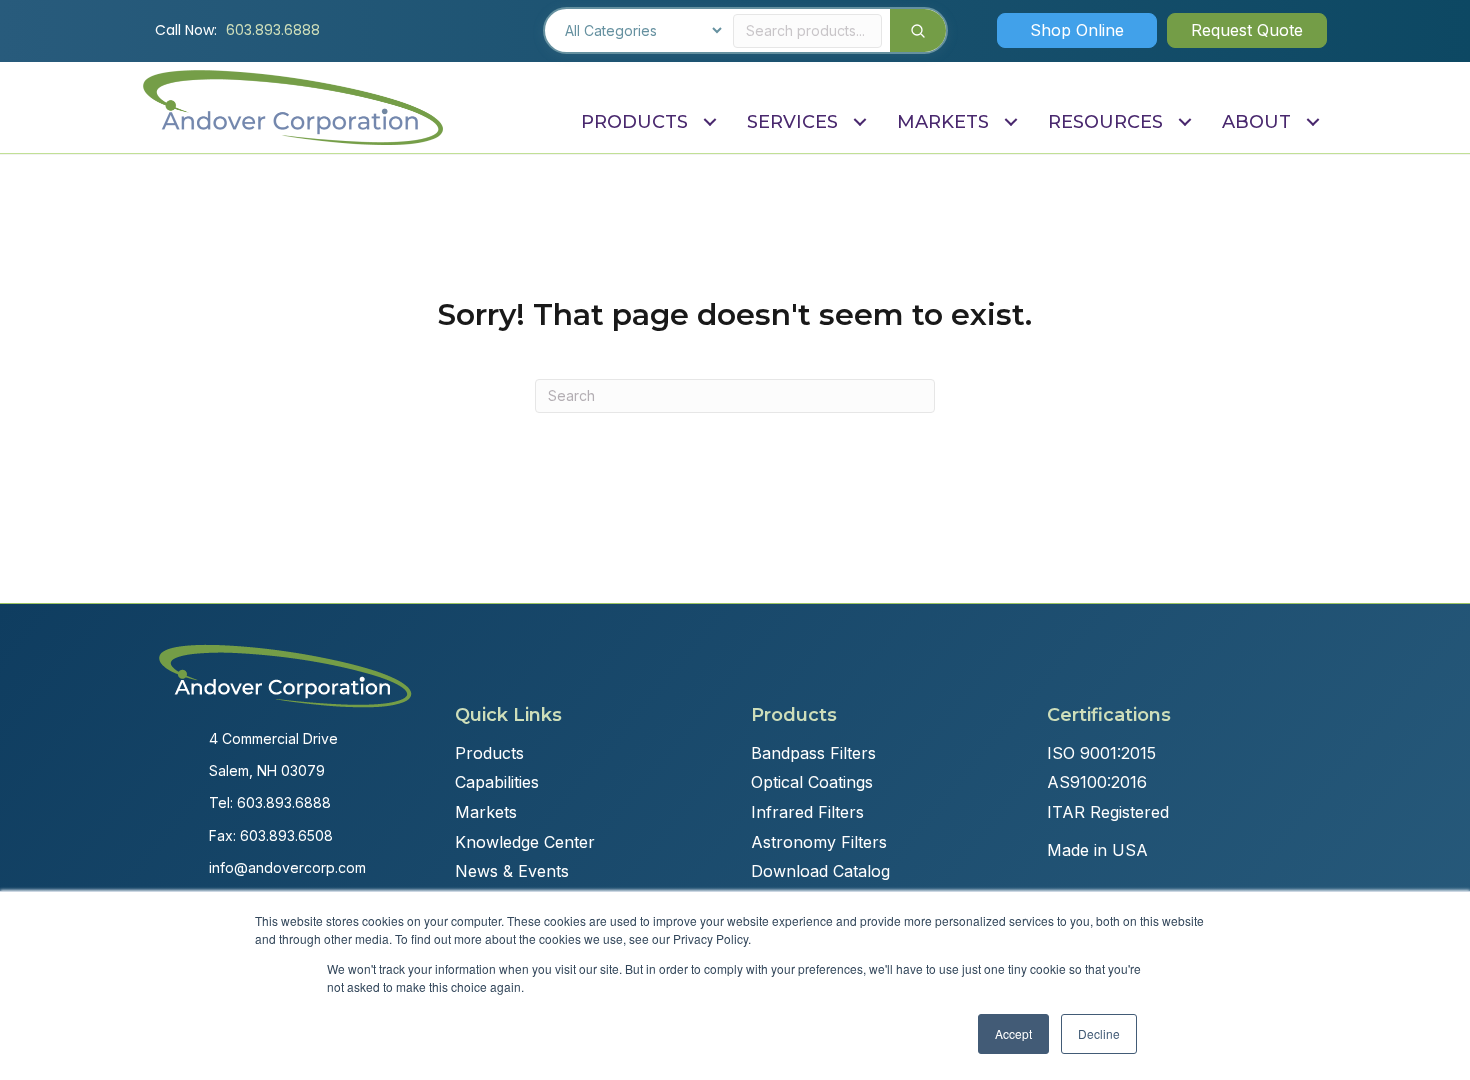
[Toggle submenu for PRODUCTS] (709, 122)
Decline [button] (1099, 1033)
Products (489, 753)
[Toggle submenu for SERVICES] (859, 122)
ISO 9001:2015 (1101, 753)
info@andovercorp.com (287, 867)
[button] (1077, 30)
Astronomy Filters (819, 842)
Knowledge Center (525, 842)
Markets (486, 812)
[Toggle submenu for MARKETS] (1010, 122)
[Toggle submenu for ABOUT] (1312, 122)
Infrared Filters (807, 812)
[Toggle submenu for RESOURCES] (1184, 122)
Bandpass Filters (813, 753)
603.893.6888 (273, 30)
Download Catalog (820, 871)
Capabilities (497, 782)
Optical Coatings (812, 782)
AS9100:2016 (1097, 782)
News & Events (512, 871)
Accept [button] (1013, 1033)
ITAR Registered (1108, 812)
